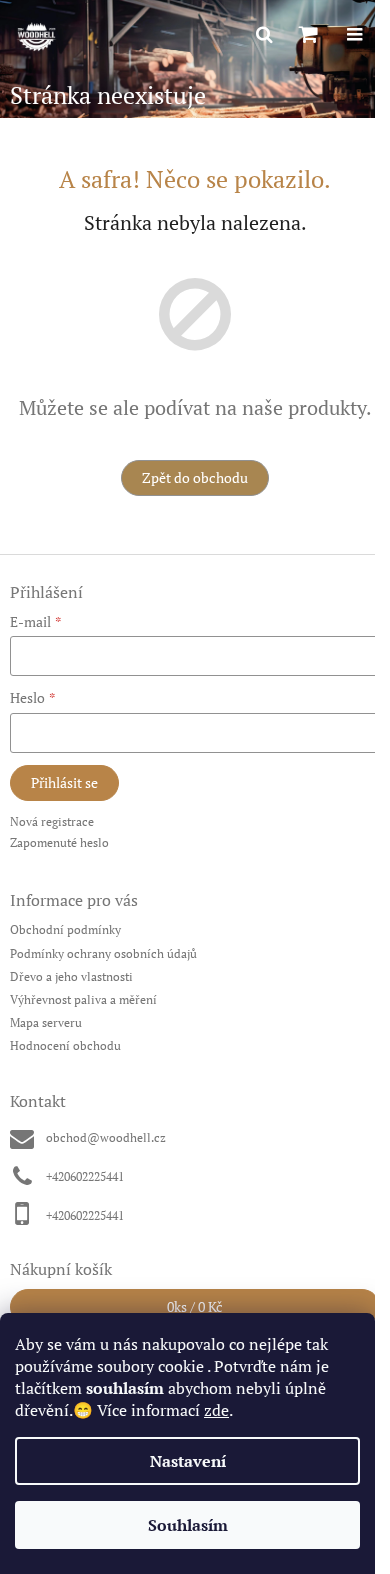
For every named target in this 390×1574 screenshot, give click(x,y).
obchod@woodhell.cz (106, 1137)
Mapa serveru (46, 1022)
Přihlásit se (64, 782)
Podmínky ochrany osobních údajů (103, 953)
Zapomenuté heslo (59, 842)
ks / (195, 1306)
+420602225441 (85, 1176)
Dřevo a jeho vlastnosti (71, 976)
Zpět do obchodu (195, 477)
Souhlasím (188, 1525)
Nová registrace (52, 821)
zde (216, 1410)
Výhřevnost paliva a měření (83, 999)
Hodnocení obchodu (65, 1045)
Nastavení (188, 1461)
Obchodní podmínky (65, 929)
